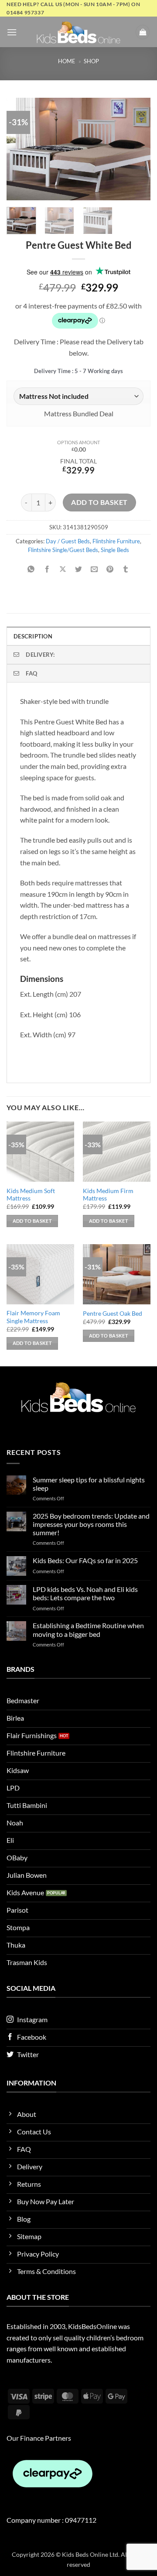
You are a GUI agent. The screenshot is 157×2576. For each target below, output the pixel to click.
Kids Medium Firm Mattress (108, 1195)
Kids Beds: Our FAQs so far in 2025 (85, 1560)
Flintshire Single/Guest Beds (63, 550)
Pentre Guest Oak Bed (113, 1314)
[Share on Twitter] (79, 570)
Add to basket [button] (32, 1221)
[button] (12, 32)
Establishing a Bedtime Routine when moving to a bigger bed (88, 1629)
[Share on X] (63, 570)
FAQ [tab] (31, 673)
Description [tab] (33, 636)
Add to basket (99, 502)
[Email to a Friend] (94, 570)
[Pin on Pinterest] (110, 570)
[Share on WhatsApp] (31, 570)
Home (67, 61)
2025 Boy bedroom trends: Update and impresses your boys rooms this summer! (91, 1524)
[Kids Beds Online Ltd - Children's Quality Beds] (78, 32)
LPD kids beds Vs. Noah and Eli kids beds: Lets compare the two (85, 1593)
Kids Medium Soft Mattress (31, 1195)
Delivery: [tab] (40, 655)
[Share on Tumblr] (126, 570)
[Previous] (20, 149)
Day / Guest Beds (68, 541)
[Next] (137, 149)
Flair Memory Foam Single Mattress (33, 1317)
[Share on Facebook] (47, 570)
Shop (91, 61)
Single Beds (115, 550)
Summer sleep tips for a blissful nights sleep (89, 1484)
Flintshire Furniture (116, 541)
